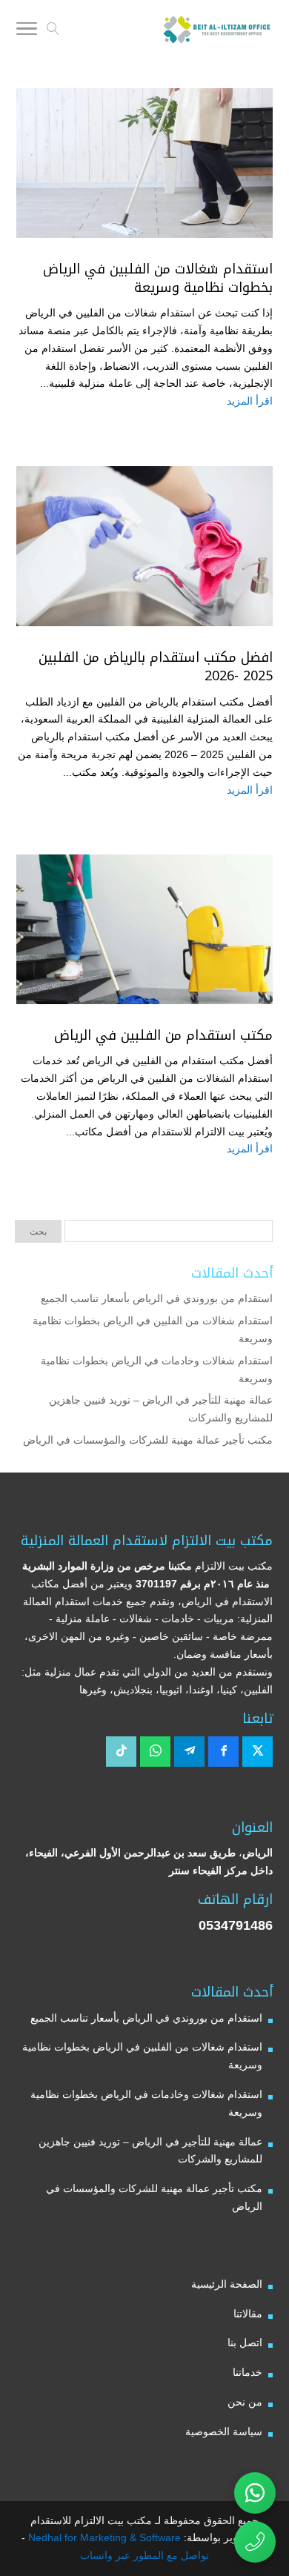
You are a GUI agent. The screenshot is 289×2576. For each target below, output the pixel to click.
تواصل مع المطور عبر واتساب (144, 2555)
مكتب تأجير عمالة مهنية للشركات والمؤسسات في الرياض (148, 1440)
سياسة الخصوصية (224, 2431)
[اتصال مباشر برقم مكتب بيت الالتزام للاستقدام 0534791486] (255, 2542)
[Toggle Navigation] (27, 31)
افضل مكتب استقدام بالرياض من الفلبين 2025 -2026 (156, 667)
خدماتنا (248, 2372)
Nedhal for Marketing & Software (103, 2537)
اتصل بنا (245, 2343)
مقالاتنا (248, 2314)
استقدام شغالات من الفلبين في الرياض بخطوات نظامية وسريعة (158, 278)
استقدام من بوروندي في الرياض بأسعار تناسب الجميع (157, 1298)
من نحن (245, 2402)
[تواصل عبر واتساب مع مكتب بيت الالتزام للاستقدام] (255, 2493)
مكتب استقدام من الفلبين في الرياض (163, 1035)
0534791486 (236, 1925)
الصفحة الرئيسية (227, 2284)
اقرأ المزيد (250, 401)
